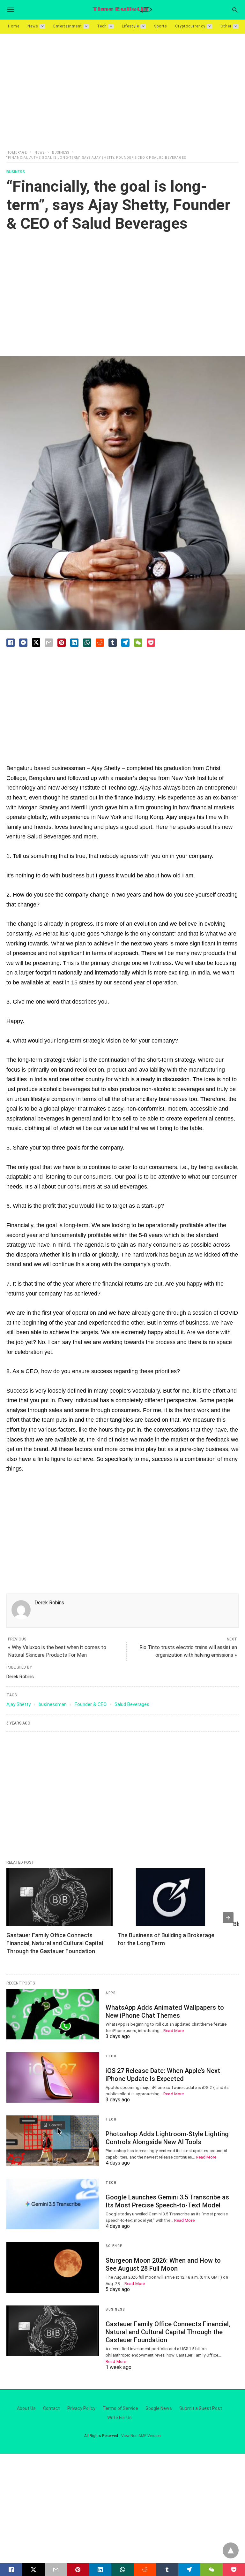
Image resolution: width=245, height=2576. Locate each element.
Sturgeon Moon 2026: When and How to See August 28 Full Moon (163, 2264)
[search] (235, 10)
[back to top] (231, 2550)
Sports (161, 26)
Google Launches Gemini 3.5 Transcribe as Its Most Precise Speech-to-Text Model (167, 2201)
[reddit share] (100, 643)
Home (14, 26)
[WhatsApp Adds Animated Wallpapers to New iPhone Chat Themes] (53, 2014)
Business (61, 153)
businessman (53, 1704)
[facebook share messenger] (23, 643)
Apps (111, 1993)
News (33, 26)
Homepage (17, 153)
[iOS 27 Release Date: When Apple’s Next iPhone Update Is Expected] (53, 2077)
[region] (122, 88)
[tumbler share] (113, 643)
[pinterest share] (62, 643)
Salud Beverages (132, 1704)
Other (226, 26)
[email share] (49, 643)
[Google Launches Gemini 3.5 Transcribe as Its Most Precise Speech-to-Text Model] (53, 2204)
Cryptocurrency (190, 26)
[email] (56, 2570)
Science (114, 2246)
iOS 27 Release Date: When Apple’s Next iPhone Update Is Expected (163, 2075)
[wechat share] (138, 643)
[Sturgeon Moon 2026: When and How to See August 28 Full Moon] (53, 2267)
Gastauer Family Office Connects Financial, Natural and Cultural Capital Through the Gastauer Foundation (55, 1943)
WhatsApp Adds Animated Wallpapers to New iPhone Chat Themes (165, 2011)
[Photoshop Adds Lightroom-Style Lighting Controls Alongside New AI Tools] (53, 2141)
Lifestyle (130, 26)
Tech (102, 26)
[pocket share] (151, 643)
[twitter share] (36, 642)
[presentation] (228, 1918)
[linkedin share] (74, 643)
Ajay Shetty (19, 1704)
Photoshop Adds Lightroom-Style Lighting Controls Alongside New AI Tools (167, 2138)
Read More (174, 2031)
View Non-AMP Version (141, 2436)
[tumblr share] (167, 2570)
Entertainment (68, 26)
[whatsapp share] (87, 643)
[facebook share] (11, 643)
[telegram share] (125, 643)
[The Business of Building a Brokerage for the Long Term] (171, 1897)
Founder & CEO (91, 1704)
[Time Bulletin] (122, 10)
